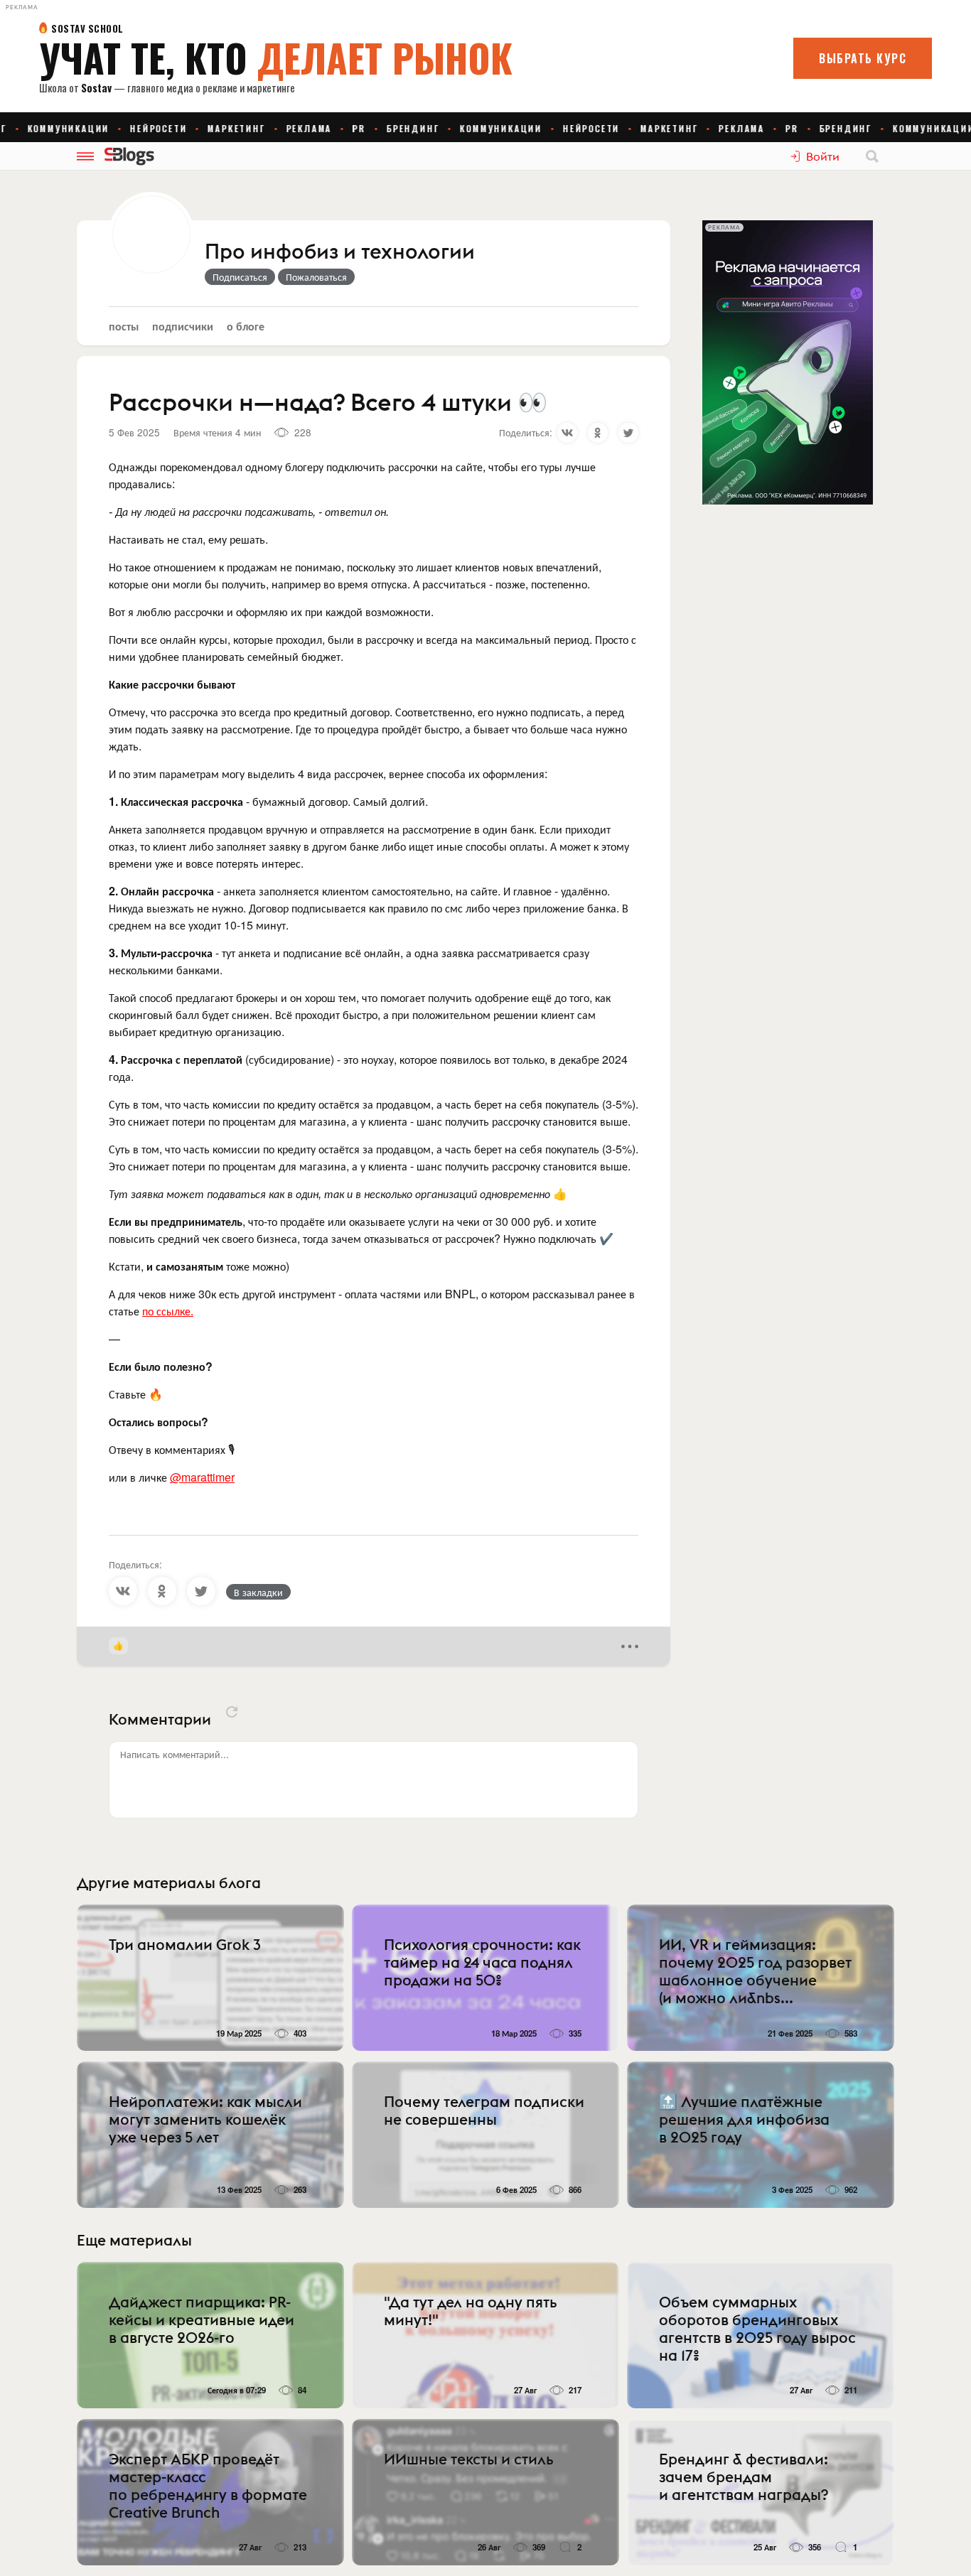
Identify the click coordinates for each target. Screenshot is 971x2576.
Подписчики (183, 326)
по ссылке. (168, 1311)
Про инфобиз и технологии (340, 252)
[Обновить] (232, 1712)
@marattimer (202, 1477)
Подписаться (240, 276)
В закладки (258, 1592)
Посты (124, 326)
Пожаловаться (316, 276)
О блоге (246, 326)
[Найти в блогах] (872, 156)
